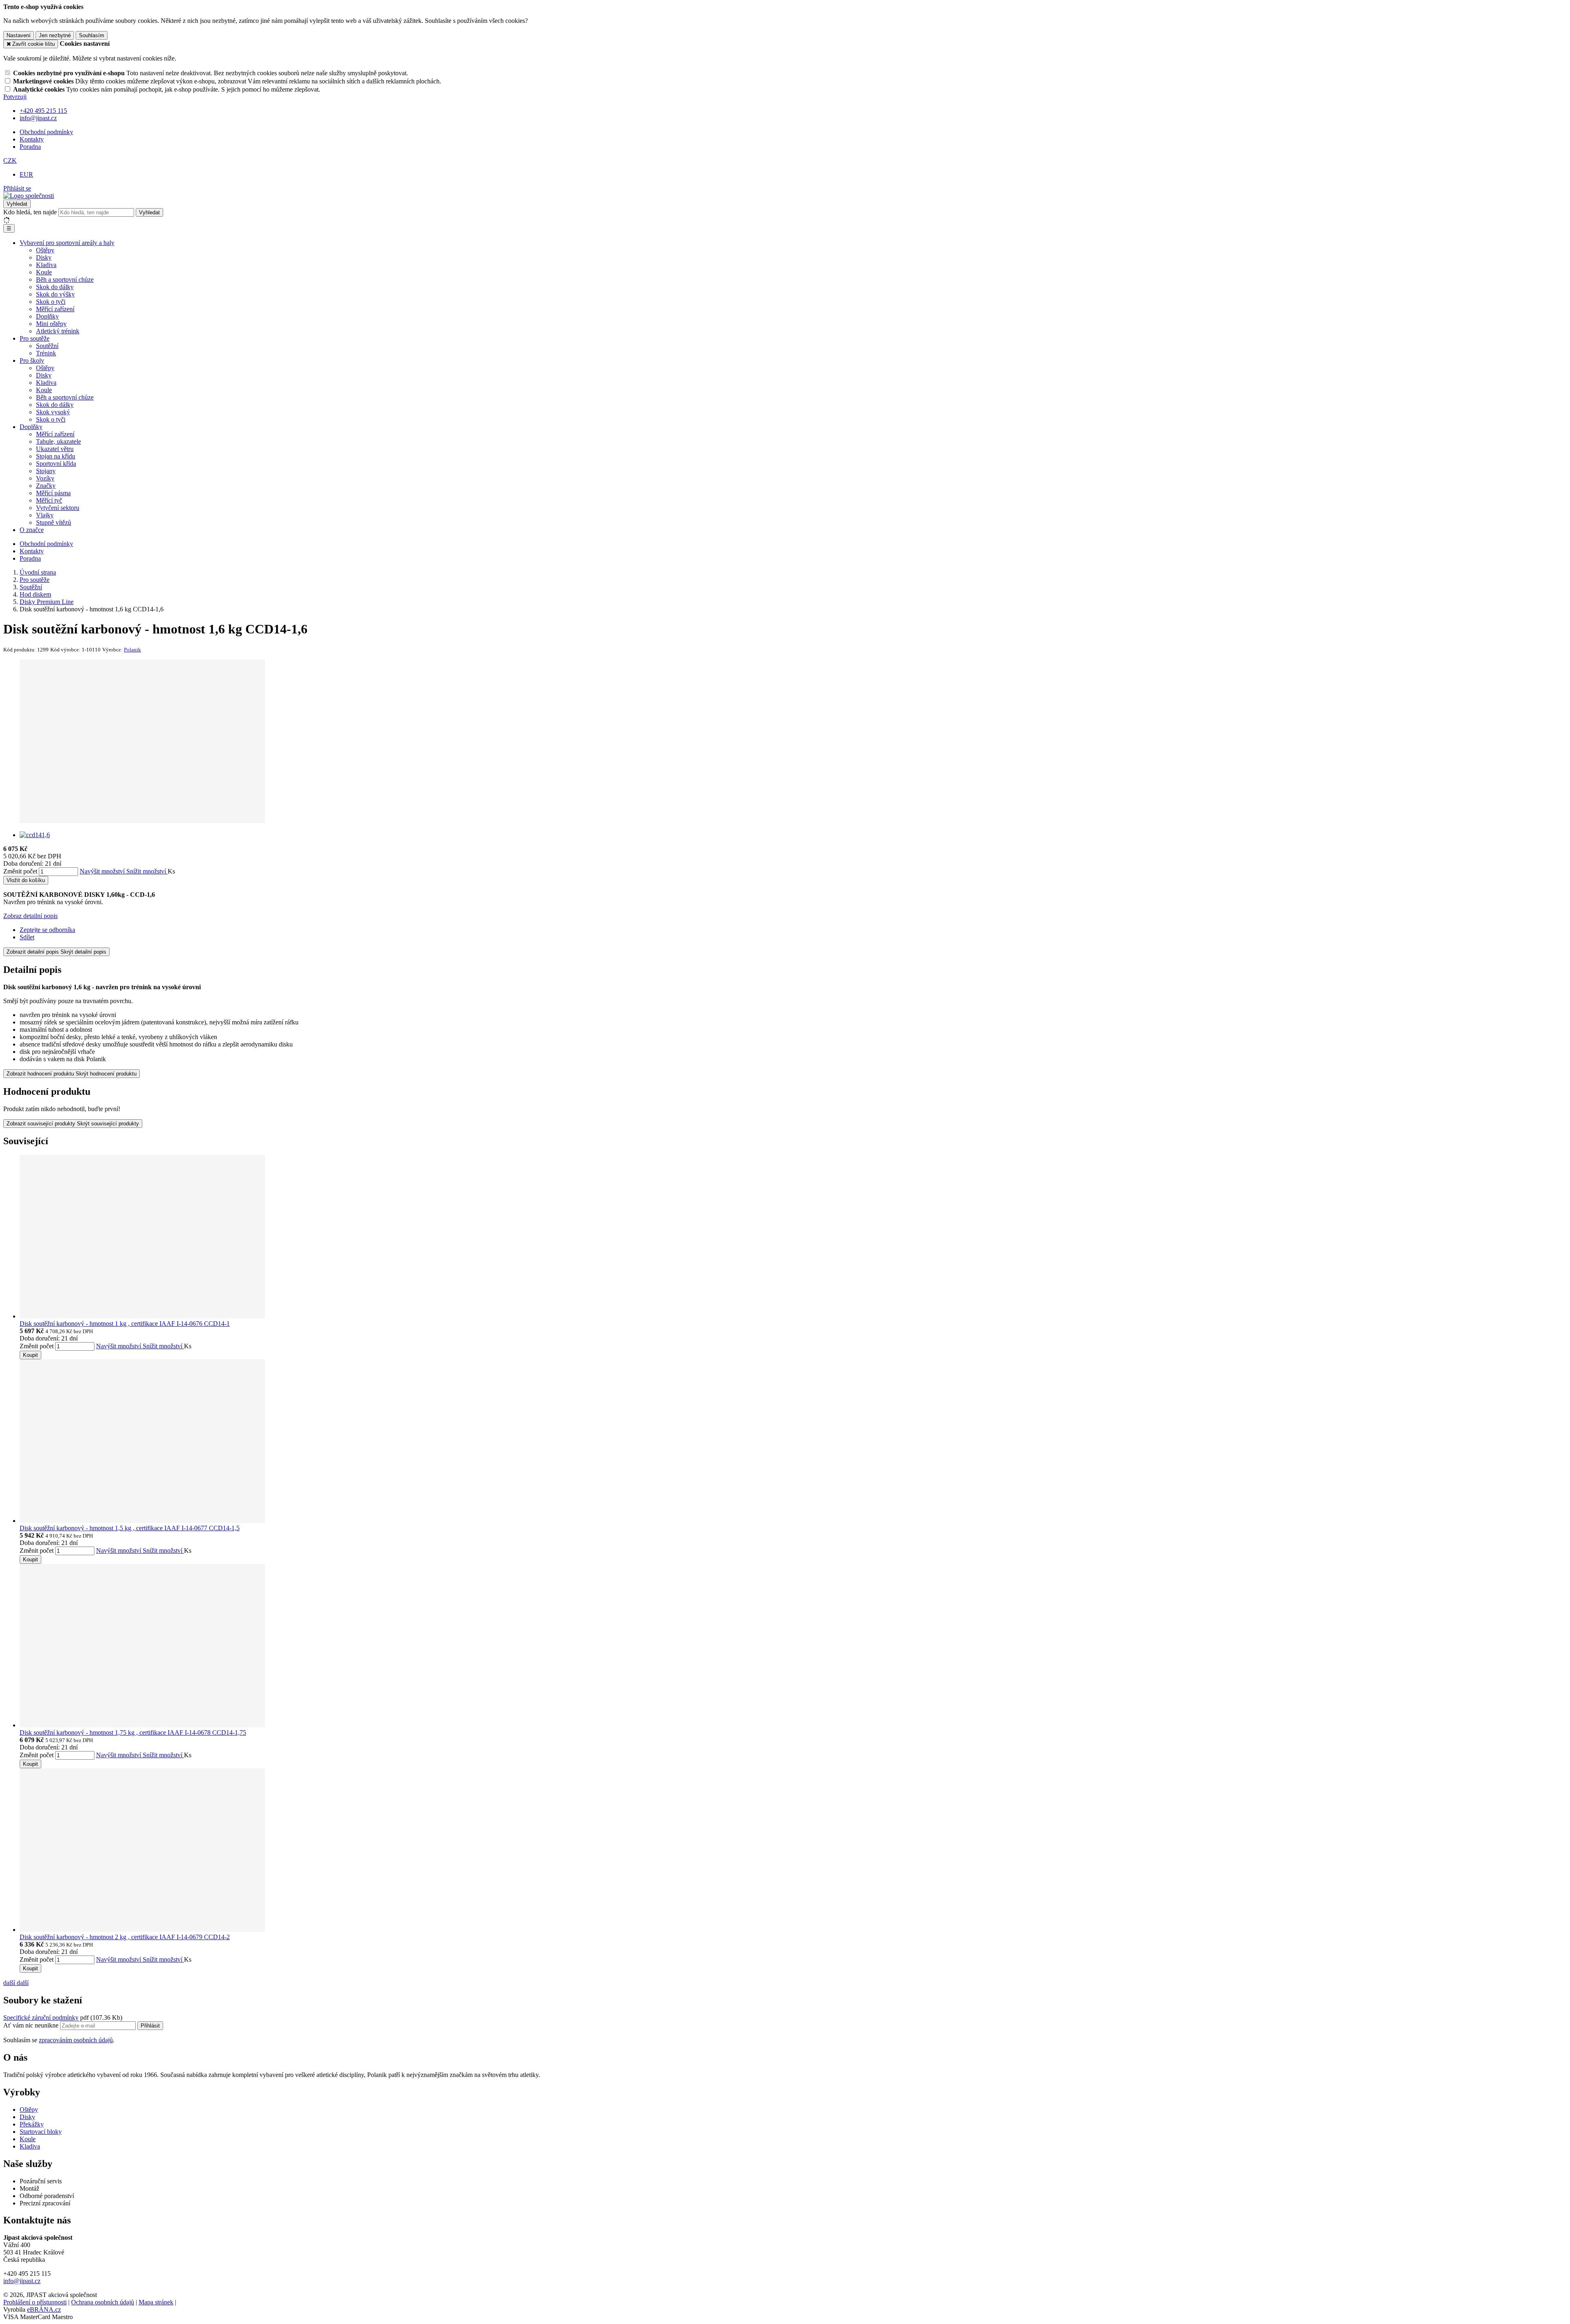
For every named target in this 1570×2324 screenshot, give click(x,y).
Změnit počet (20, 871)
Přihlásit (150, 2026)
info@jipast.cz (22, 2281)
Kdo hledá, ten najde (30, 212)
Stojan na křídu (56, 456)
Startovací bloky (41, 2132)
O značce (32, 530)
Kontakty (32, 139)
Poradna (30, 147)
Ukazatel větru (55, 449)
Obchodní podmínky (46, 132)
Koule (44, 272)
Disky (44, 257)
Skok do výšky (55, 294)
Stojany (46, 471)
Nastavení (19, 35)
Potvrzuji (15, 97)
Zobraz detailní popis (30, 916)
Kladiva (46, 265)
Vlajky (45, 515)
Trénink (46, 353)
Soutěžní (47, 346)
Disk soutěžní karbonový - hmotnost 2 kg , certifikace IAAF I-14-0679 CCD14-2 (125, 1937)
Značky (46, 486)
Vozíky (45, 478)
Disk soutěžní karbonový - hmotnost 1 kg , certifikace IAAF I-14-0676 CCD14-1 (125, 1324)
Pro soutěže (35, 338)
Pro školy (32, 360)
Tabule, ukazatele (58, 441)
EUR (26, 174)
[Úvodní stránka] (29, 196)
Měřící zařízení (55, 309)
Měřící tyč (49, 500)
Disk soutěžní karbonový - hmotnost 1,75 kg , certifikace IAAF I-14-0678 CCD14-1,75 (133, 1732)
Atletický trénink (58, 331)
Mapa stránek (156, 2302)
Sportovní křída (56, 464)
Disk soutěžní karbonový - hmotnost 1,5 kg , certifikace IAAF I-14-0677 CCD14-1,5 (130, 1528)
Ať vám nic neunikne (32, 2025)
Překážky (32, 2124)
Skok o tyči (51, 302)
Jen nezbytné (55, 35)
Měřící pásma (53, 493)
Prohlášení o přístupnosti (35, 2302)
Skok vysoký (53, 412)
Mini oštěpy (51, 324)
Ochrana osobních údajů (103, 2302)
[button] (10, 161)
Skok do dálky (55, 287)
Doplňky (47, 316)
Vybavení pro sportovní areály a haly (67, 243)
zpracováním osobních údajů (76, 2040)
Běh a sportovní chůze (65, 280)
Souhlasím (92, 35)
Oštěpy (45, 250)
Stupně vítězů (54, 522)
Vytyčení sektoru (58, 508)
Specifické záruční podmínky (41, 2018)
